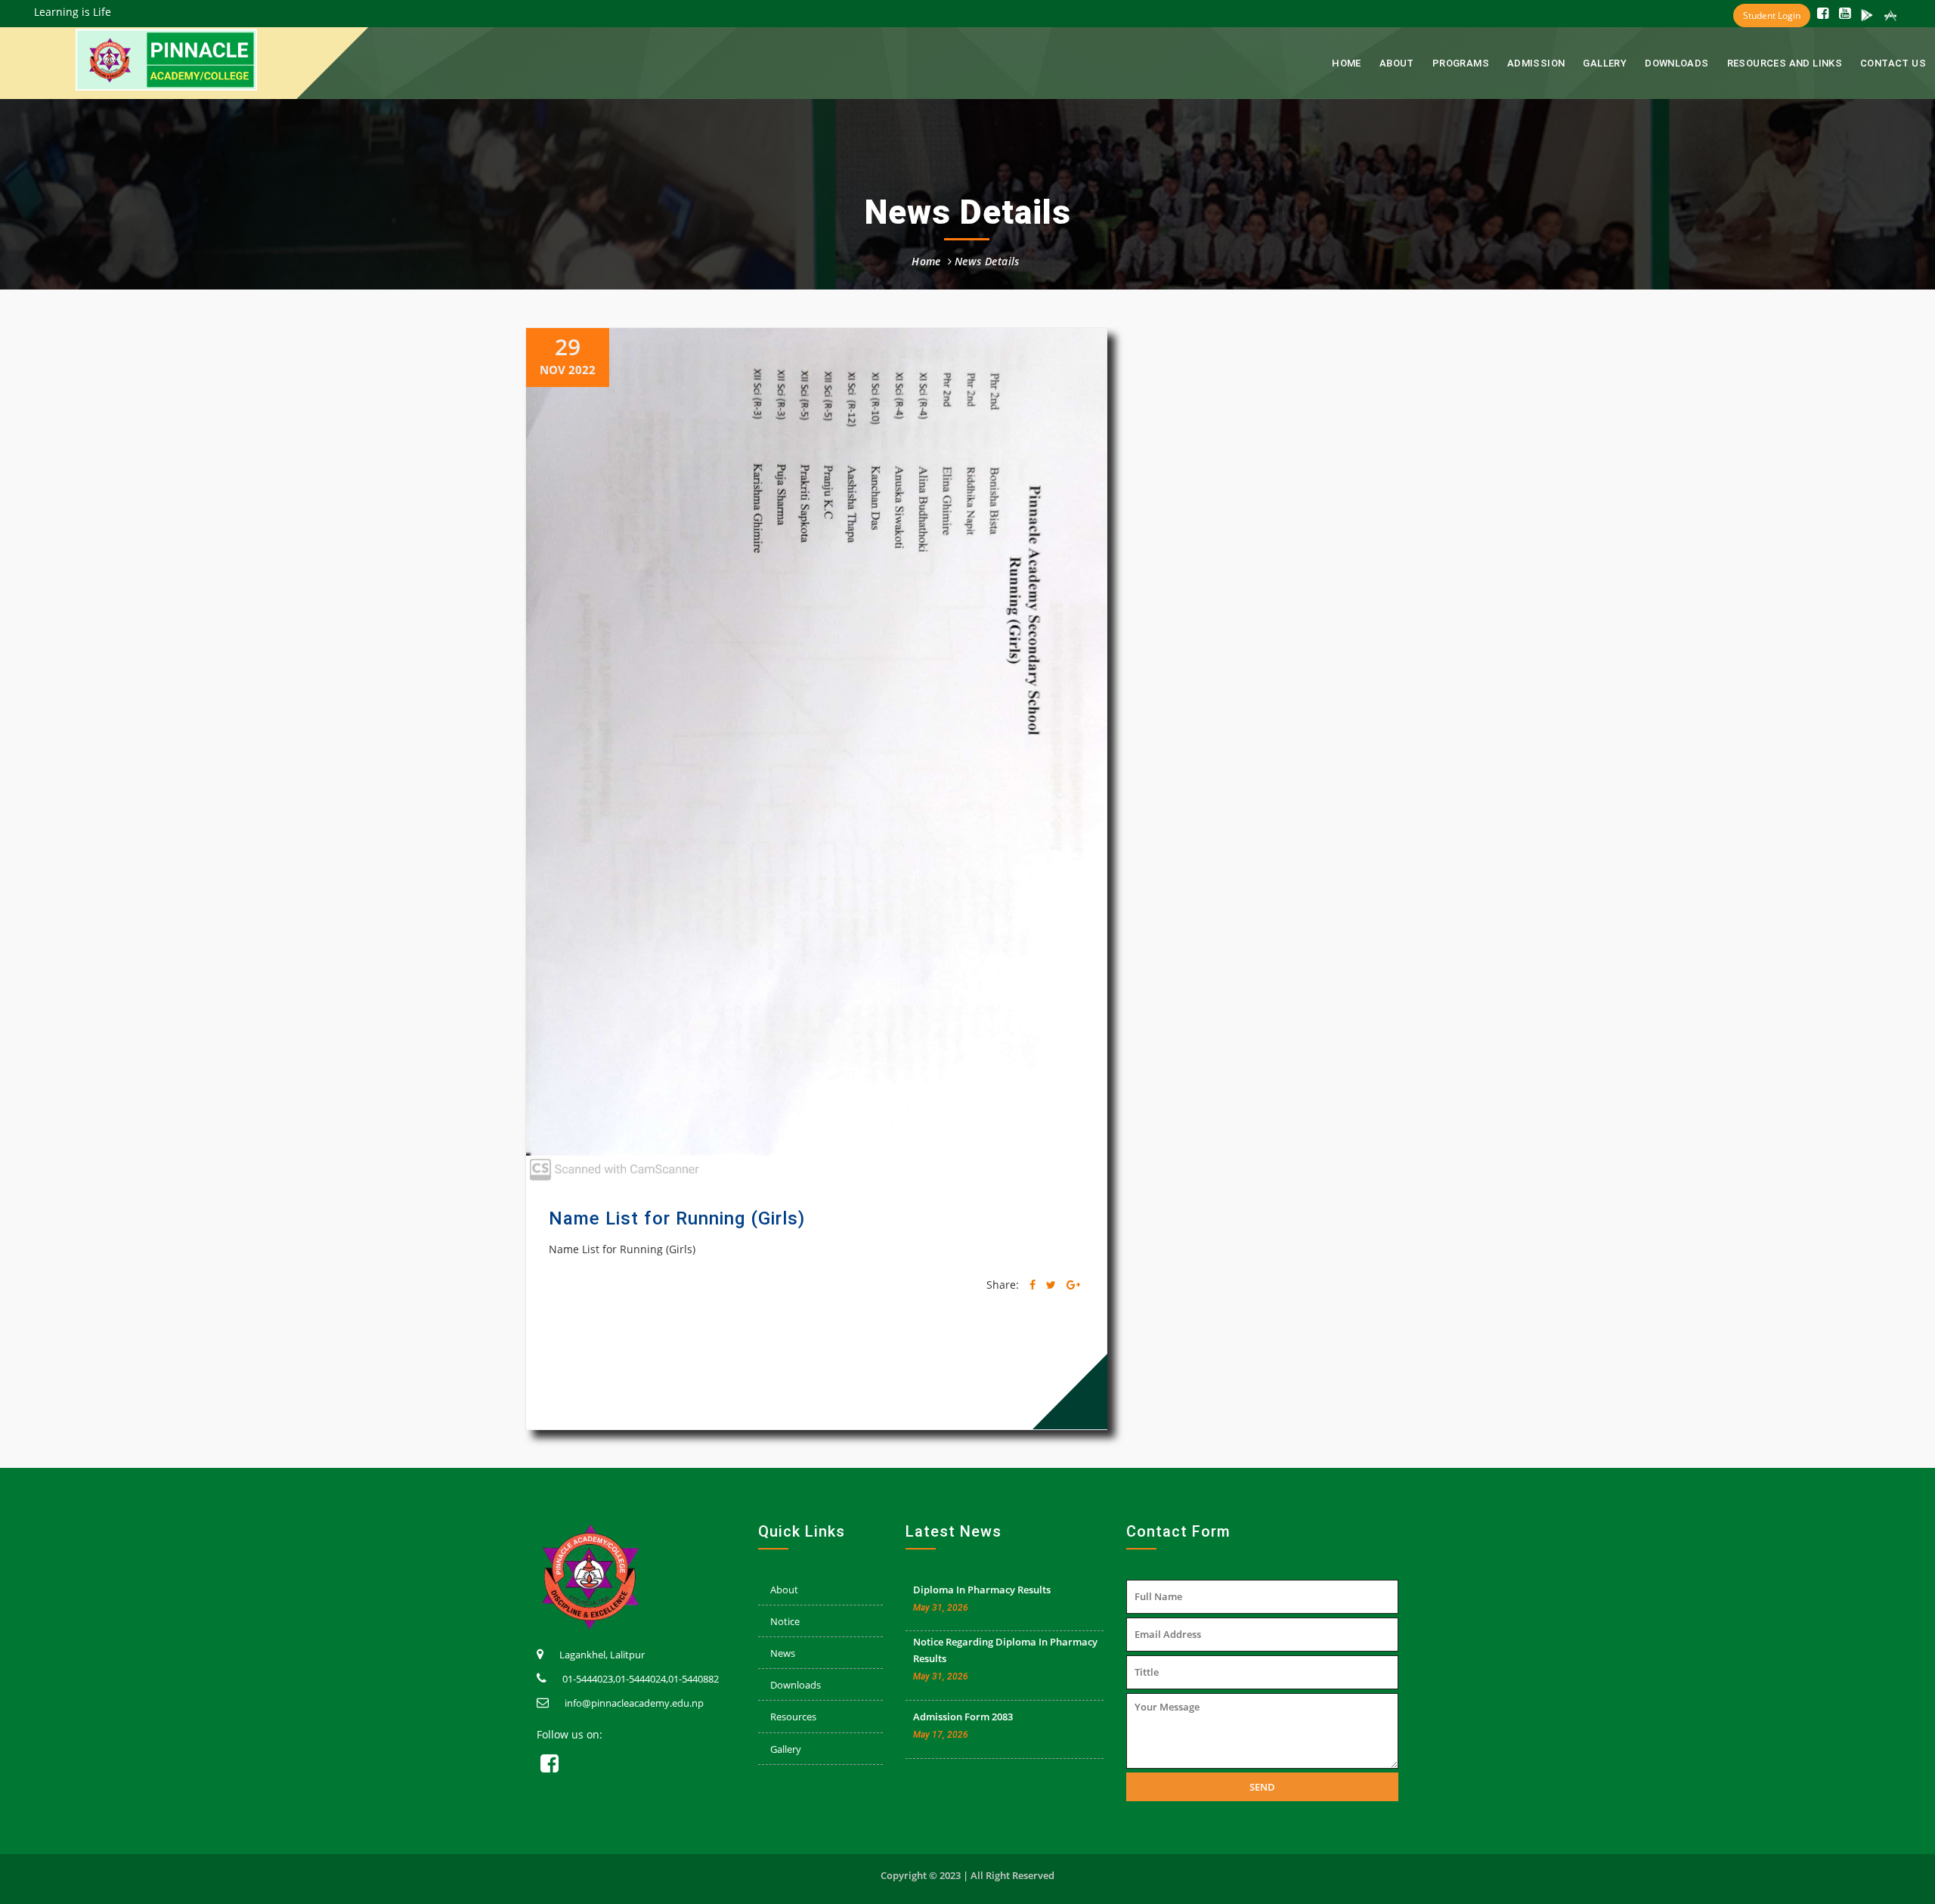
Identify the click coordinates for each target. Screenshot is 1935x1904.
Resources (793, 1717)
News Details (987, 261)
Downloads (1677, 63)
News (783, 1653)
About (784, 1590)
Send (1262, 1787)
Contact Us (1893, 63)
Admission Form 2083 (963, 1717)
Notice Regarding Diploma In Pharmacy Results (1005, 1650)
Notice (785, 1621)
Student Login (1772, 15)
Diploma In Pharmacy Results (982, 1590)
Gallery (1605, 63)
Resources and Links (1785, 63)
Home (1347, 63)
